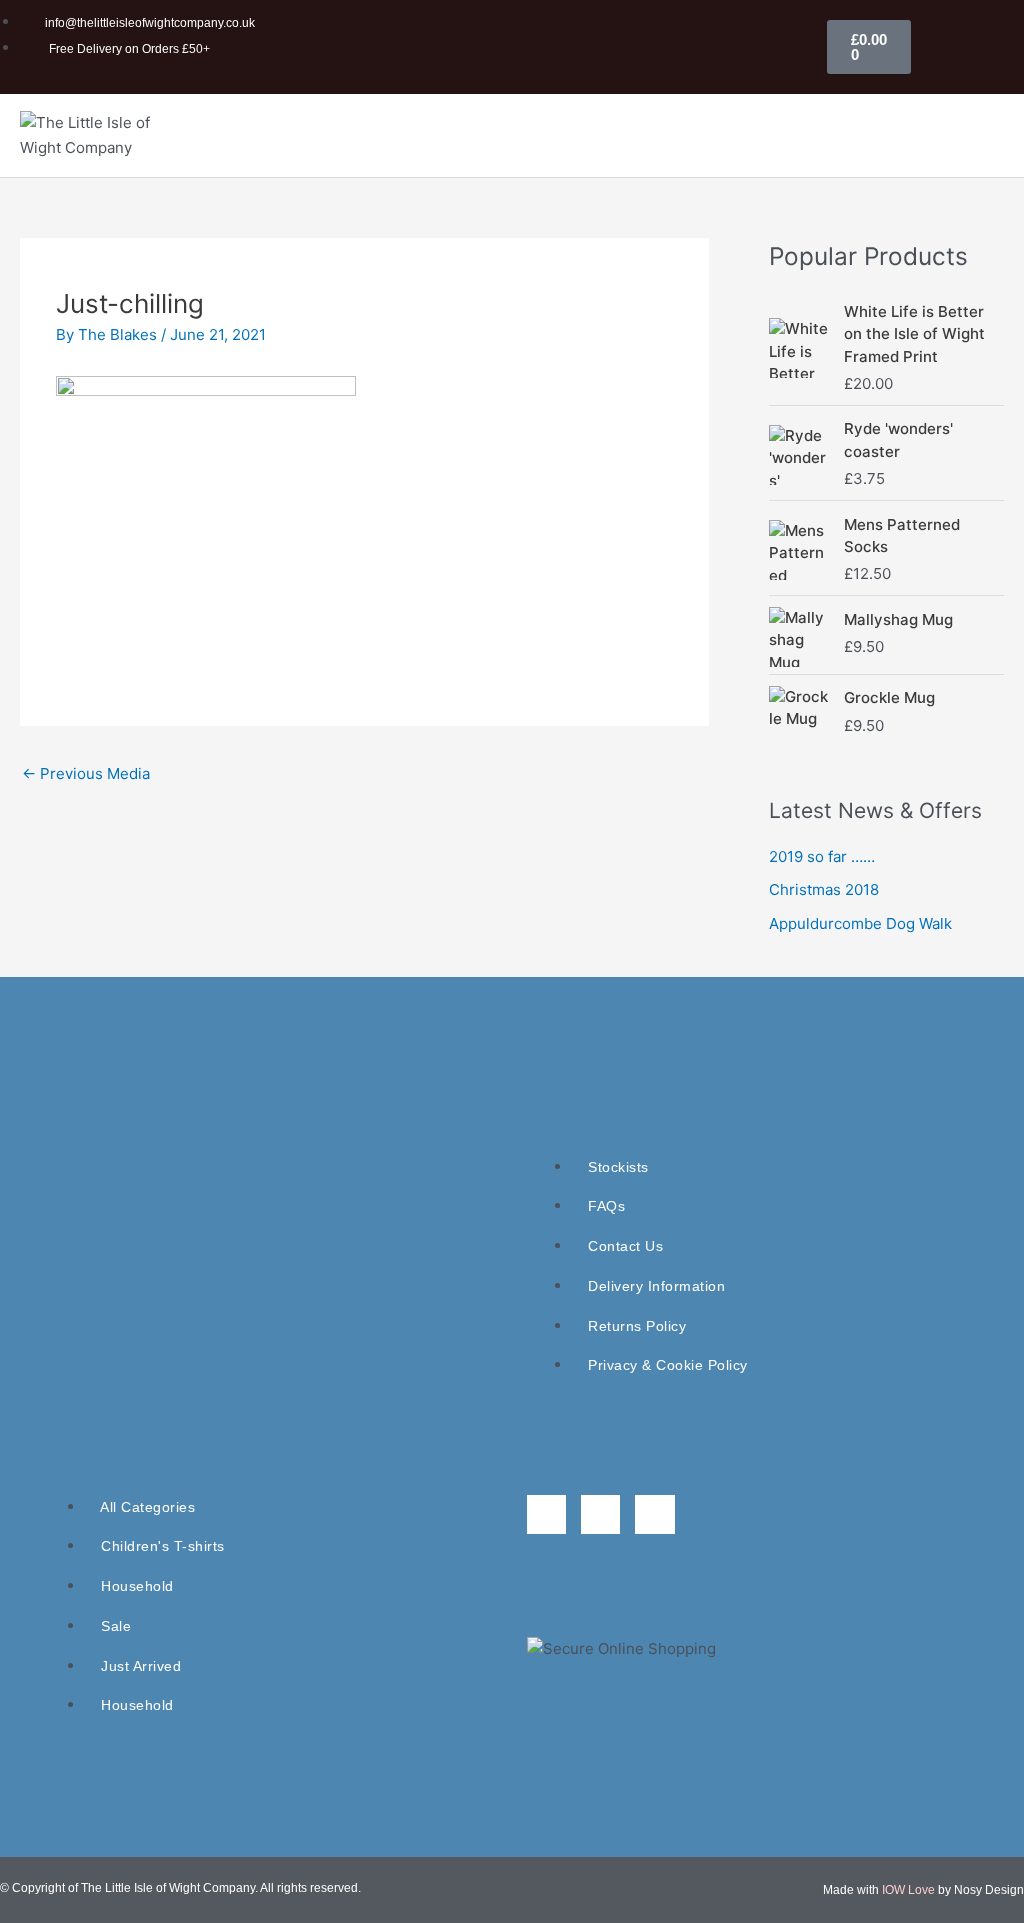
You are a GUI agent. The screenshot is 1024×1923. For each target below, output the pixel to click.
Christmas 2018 (824, 889)
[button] (977, 135)
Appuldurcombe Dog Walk (860, 923)
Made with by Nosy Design (923, 1890)
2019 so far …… (822, 856)
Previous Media (86, 773)
